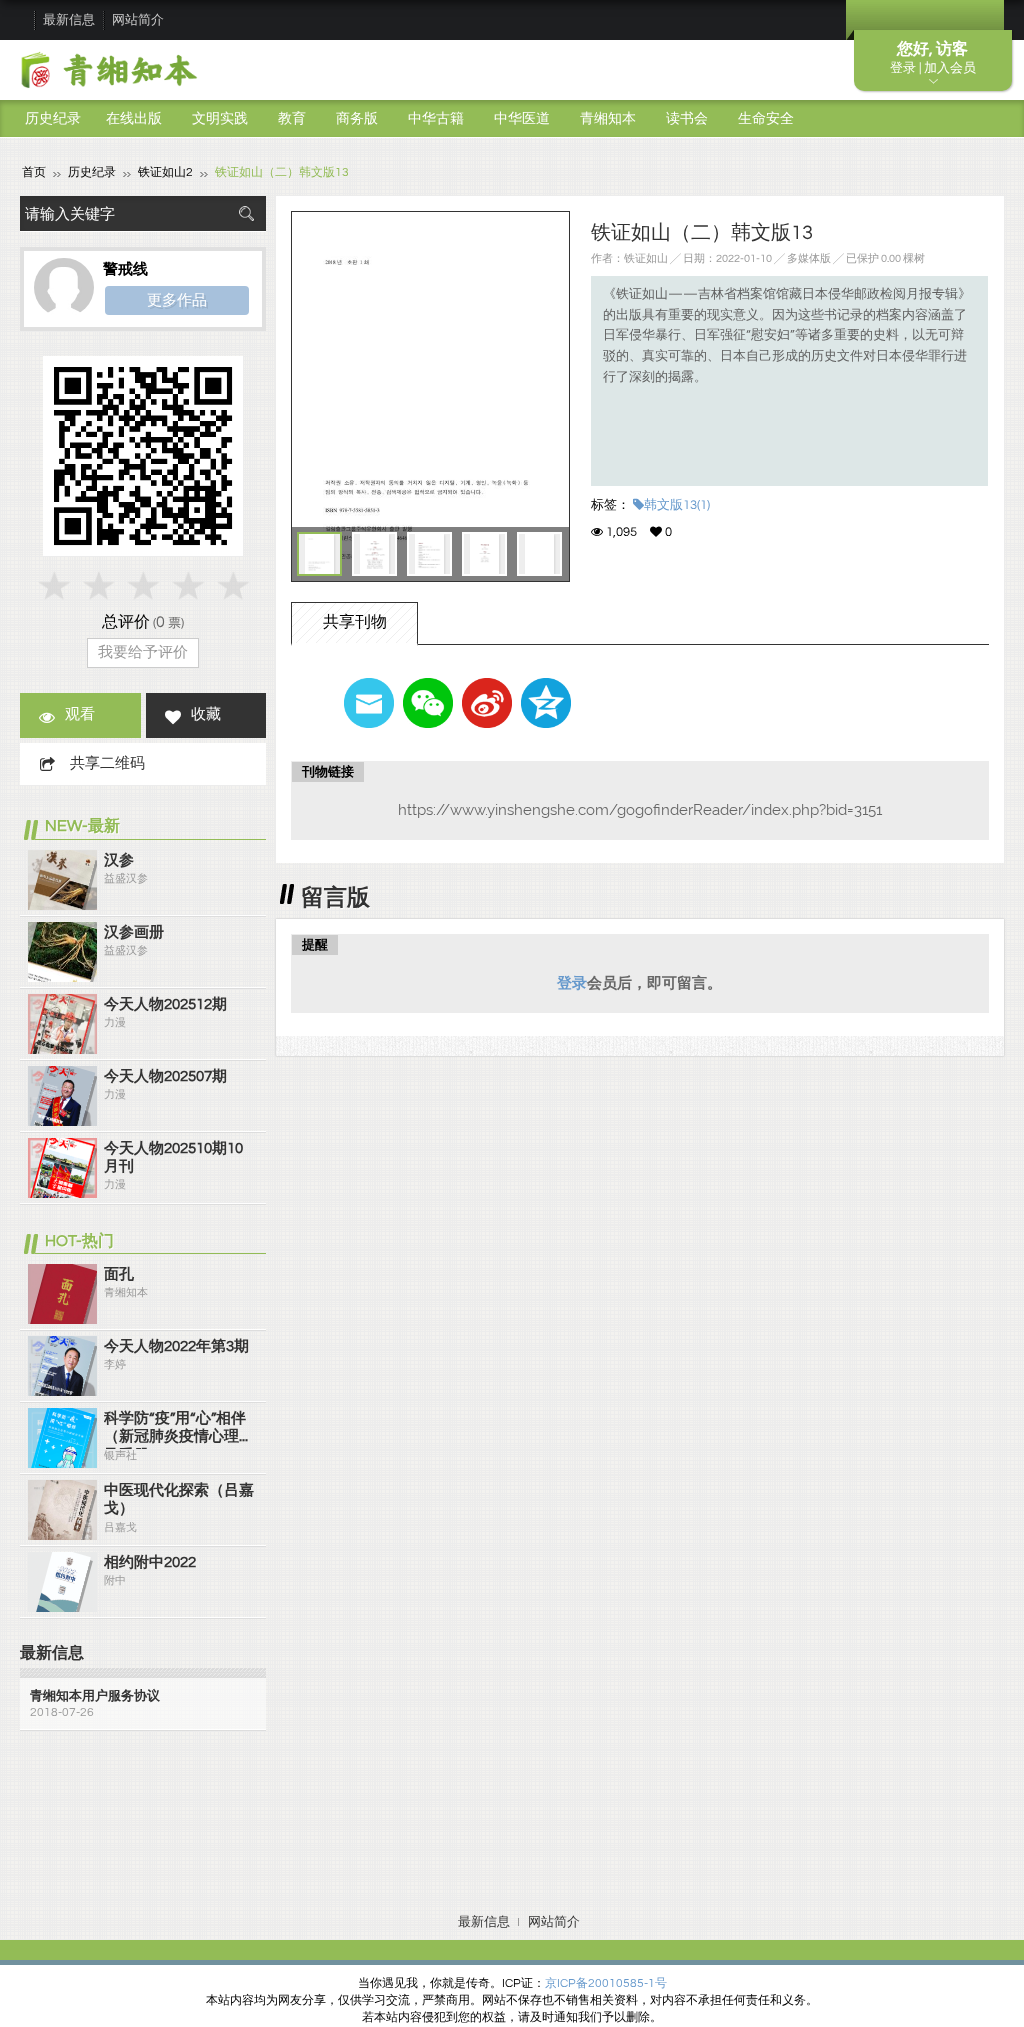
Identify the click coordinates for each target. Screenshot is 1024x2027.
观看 (80, 714)
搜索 (246, 213)
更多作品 (177, 300)
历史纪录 (53, 119)
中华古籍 (436, 119)
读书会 (687, 119)
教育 (292, 119)
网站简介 (138, 20)
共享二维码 (107, 763)
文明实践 (220, 119)
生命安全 (766, 119)
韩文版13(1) (677, 505)
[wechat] (428, 703)
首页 (34, 172)
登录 (572, 983)
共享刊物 (355, 622)
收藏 (206, 714)
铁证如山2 (165, 172)
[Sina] (487, 703)
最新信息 (69, 20)
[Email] (369, 703)
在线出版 (134, 119)
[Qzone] (546, 703)
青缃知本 (608, 119)
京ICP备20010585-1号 (606, 1983)
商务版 (357, 119)
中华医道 (522, 119)
